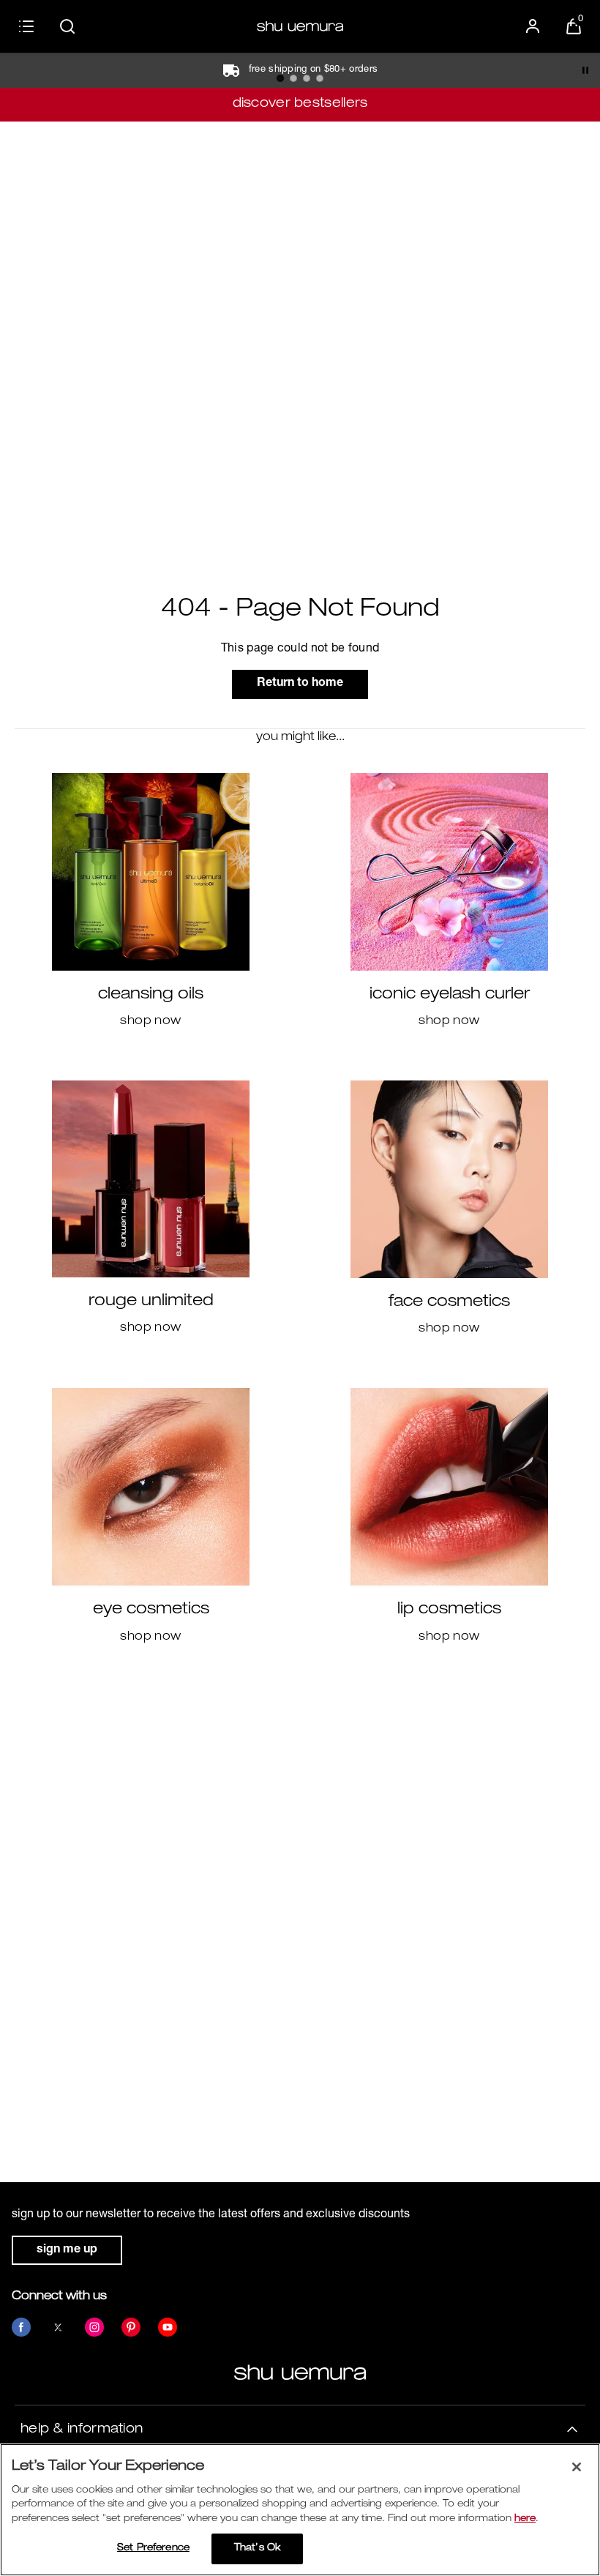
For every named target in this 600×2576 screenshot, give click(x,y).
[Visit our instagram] (94, 2327)
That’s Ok (257, 2549)
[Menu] (26, 26)
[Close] (577, 2467)
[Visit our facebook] (21, 2327)
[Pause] (585, 70)
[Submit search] (67, 26)
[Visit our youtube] (168, 2327)
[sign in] (533, 26)
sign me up (67, 2250)
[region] (300, 2510)
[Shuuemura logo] (300, 26)
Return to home (300, 684)
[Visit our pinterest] (131, 2327)
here (525, 2519)
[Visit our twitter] (58, 2327)
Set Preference (153, 2549)
